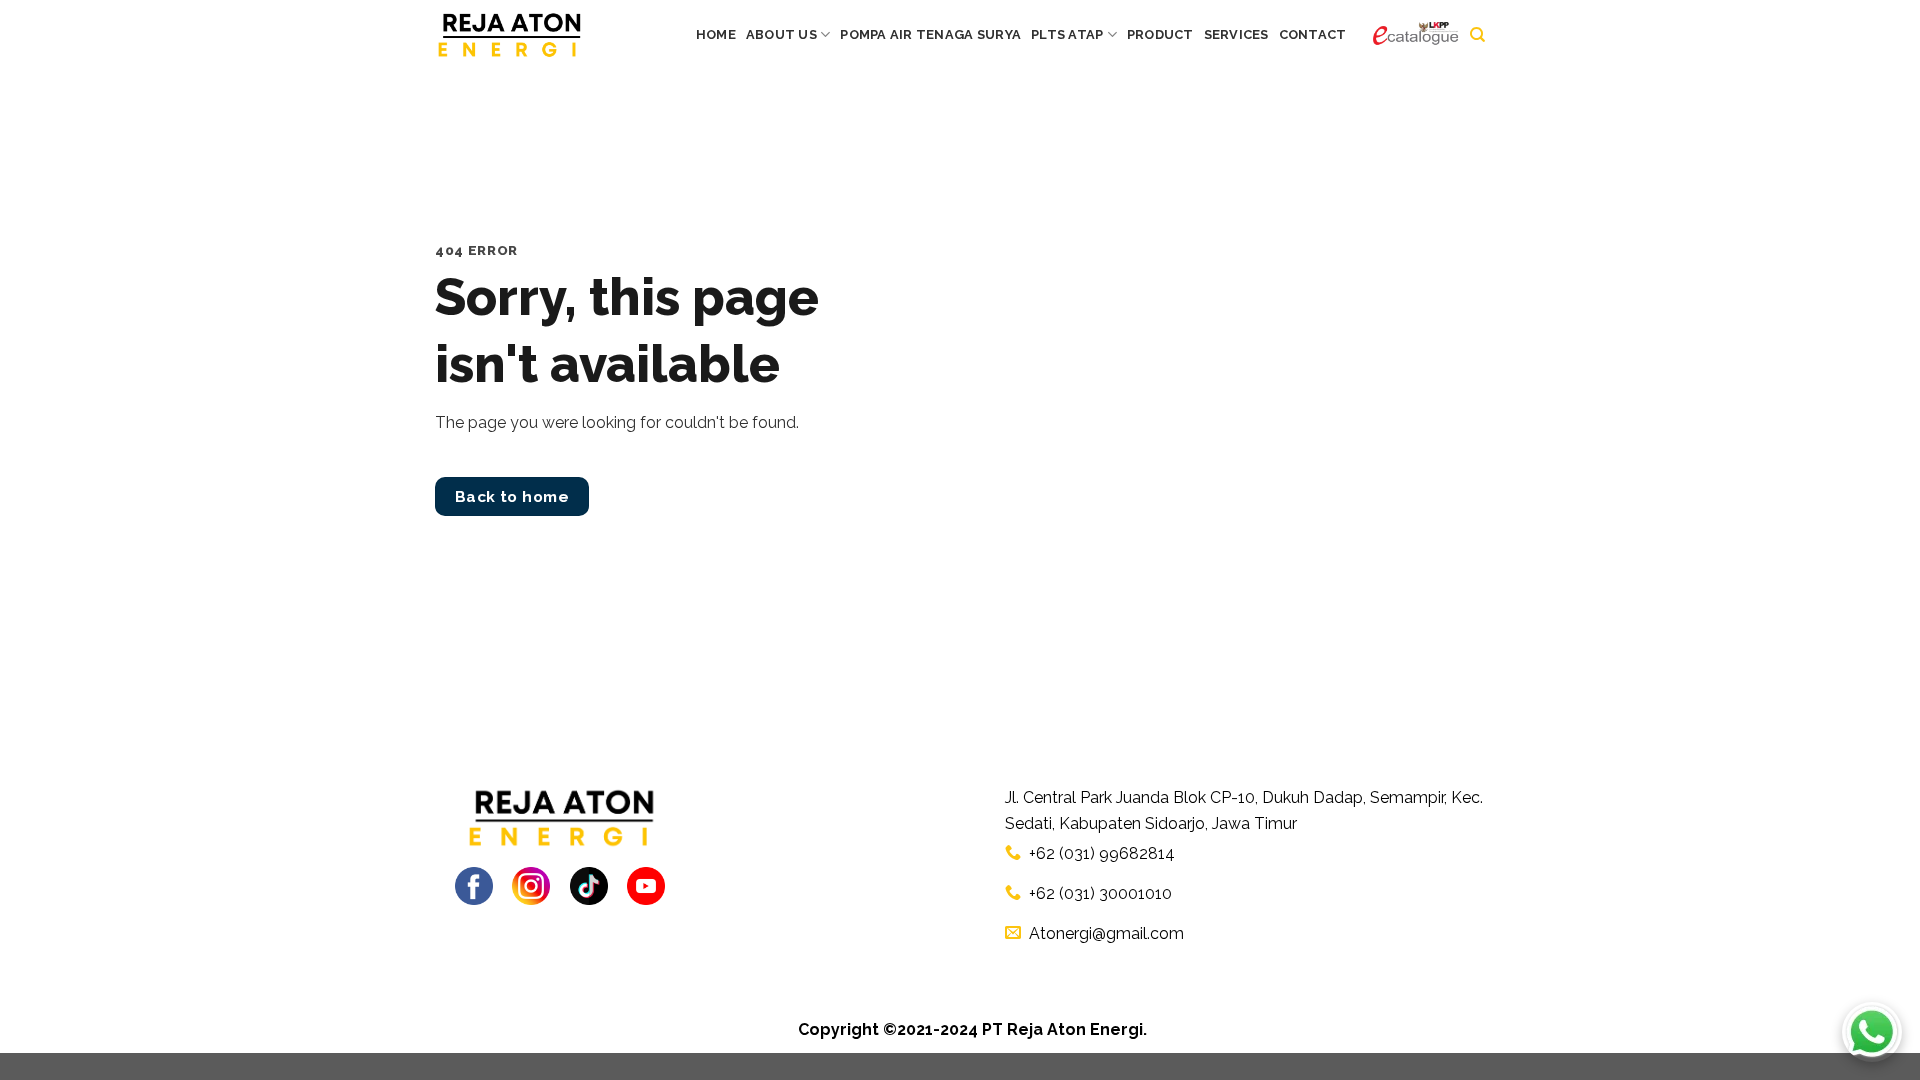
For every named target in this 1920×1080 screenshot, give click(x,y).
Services (1236, 34)
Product (1160, 34)
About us (781, 34)
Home (716, 34)
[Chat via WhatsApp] (1872, 1032)
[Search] (1477, 35)
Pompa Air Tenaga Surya (930, 34)
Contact (1313, 34)
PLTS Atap (1067, 34)
